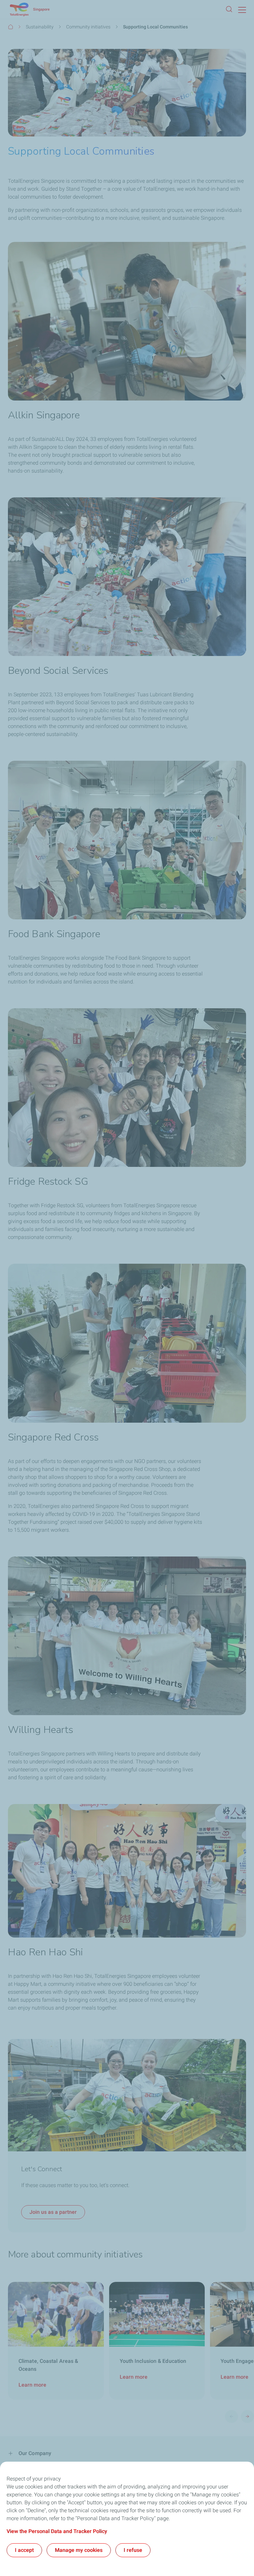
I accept (24, 2550)
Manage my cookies (79, 2550)
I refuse (133, 2550)
